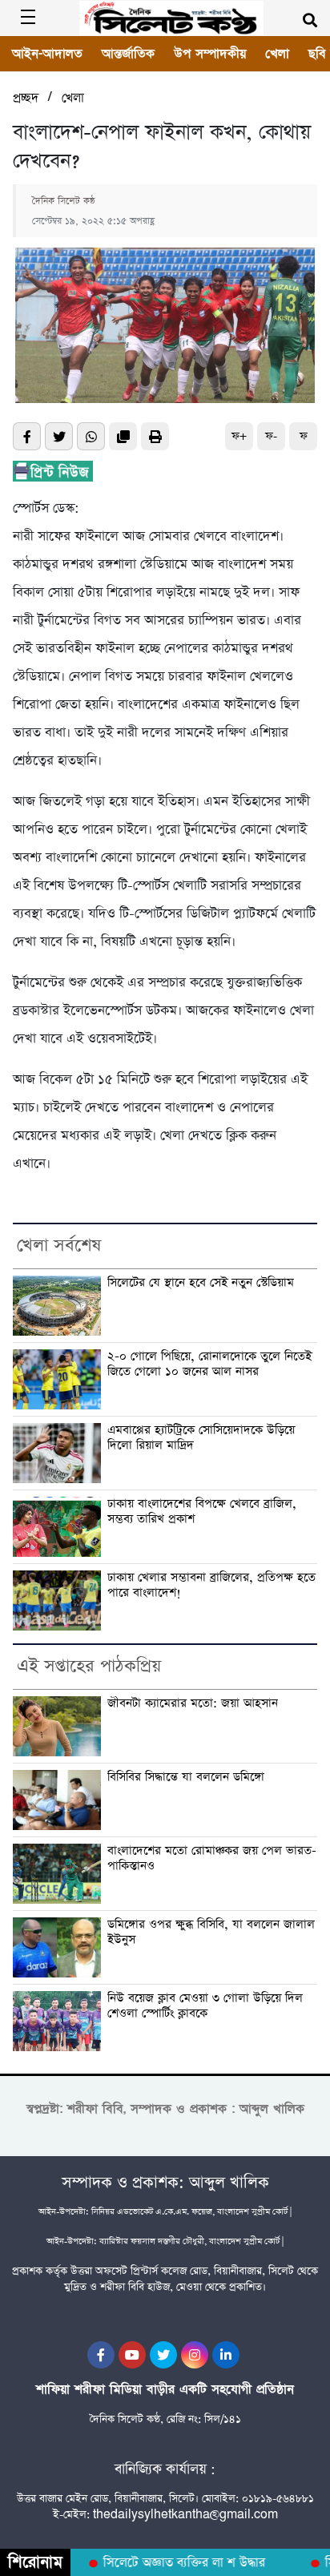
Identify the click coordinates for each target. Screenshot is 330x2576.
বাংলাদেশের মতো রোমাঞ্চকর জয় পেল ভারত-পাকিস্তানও (212, 1859)
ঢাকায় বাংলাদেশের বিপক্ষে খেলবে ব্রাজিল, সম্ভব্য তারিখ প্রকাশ (202, 1512)
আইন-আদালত (47, 54)
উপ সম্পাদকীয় (210, 54)
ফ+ (239, 436)
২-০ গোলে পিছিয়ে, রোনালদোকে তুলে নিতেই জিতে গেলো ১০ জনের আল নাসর (209, 1365)
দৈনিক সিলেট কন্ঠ (64, 201)
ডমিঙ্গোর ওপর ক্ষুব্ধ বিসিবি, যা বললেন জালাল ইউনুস (211, 1933)
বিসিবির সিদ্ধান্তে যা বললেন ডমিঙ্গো (186, 1778)
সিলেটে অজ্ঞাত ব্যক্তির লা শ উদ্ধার (175, 2563)
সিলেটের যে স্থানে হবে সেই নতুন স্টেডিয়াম (201, 1283)
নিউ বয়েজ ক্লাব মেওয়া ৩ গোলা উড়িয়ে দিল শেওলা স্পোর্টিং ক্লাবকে (205, 2006)
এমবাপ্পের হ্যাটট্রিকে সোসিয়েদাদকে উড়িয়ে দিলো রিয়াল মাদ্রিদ (201, 1438)
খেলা (277, 54)
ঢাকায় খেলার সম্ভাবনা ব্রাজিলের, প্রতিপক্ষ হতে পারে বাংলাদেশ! (211, 1586)
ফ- (271, 436)
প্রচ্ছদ (26, 98)
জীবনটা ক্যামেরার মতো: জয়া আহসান (193, 1704)
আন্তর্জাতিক (128, 54)
